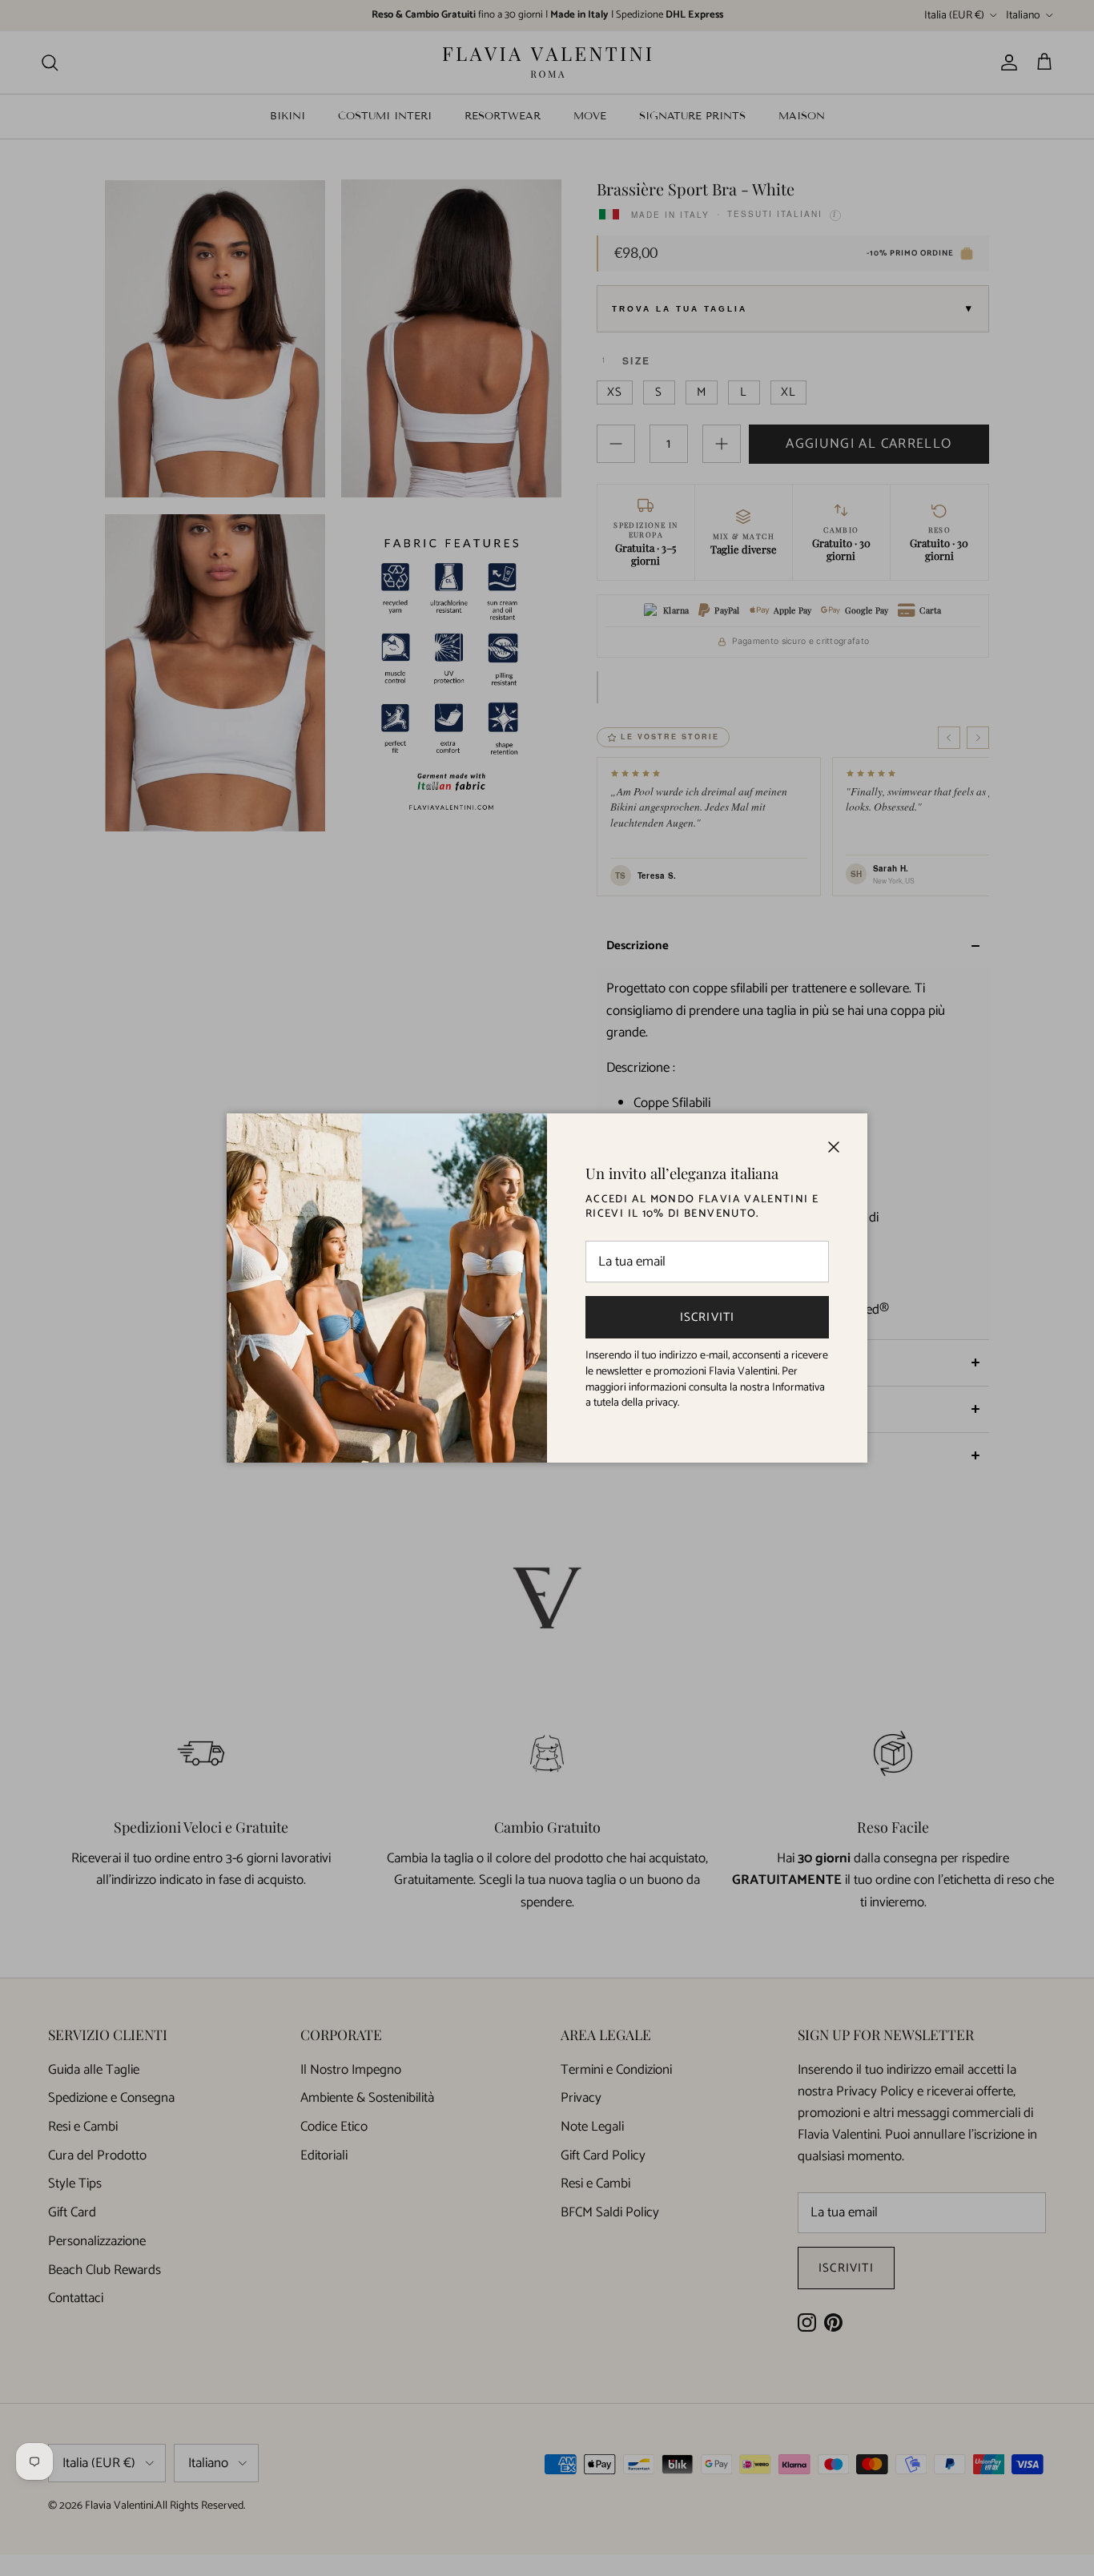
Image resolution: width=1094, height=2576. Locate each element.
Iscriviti (708, 1317)
